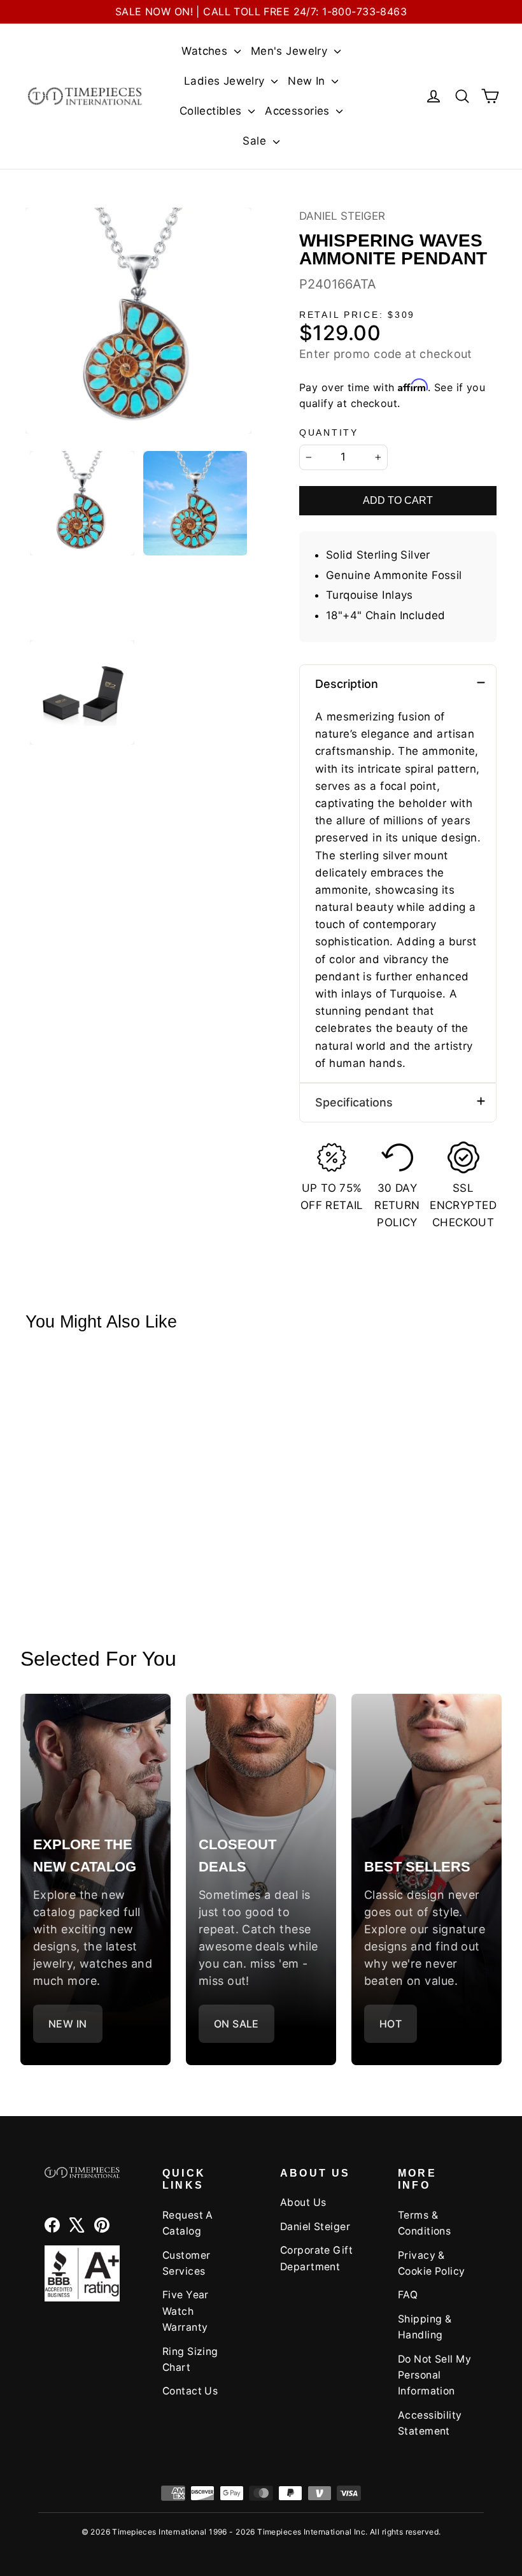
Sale (256, 141)
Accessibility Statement (430, 2423)
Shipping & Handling (425, 2327)
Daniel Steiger (342, 216)
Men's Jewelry (291, 51)
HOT (391, 2024)
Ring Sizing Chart (190, 2359)
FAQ (408, 2295)
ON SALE (236, 2024)
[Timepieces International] (85, 96)
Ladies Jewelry (226, 81)
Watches (206, 51)
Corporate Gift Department (316, 2258)
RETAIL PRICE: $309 (357, 315)
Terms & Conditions (424, 2223)
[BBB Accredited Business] (82, 2273)
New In (308, 81)
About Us (303, 2202)
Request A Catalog (188, 2223)
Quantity (329, 433)
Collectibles (213, 111)
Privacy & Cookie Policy (432, 2263)
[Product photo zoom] (138, 321)
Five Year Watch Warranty (186, 2311)
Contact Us (190, 2391)
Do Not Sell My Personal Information (434, 2375)
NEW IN (68, 2024)
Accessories (299, 111)
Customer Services (186, 2263)
